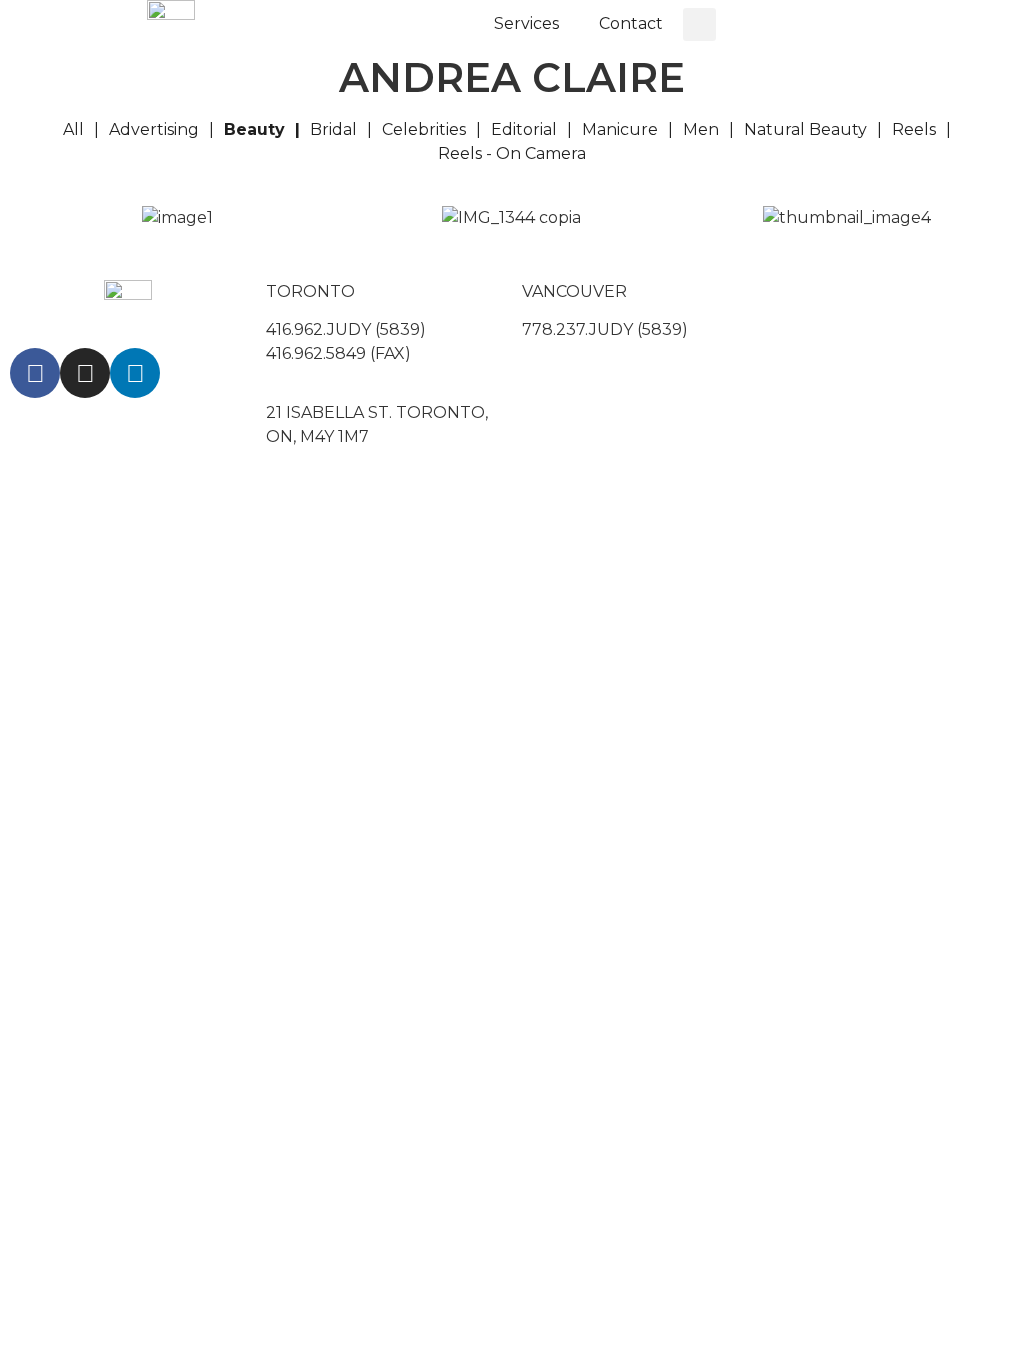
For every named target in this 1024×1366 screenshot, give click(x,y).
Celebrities (424, 129)
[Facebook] (35, 373)
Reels (914, 129)
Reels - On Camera (512, 153)
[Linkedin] (135, 373)
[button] (699, 24)
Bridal (333, 129)
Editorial (524, 129)
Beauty (254, 129)
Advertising (154, 129)
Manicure (620, 129)
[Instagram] (85, 373)
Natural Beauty (805, 129)
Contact (631, 23)
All (73, 129)
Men (701, 129)
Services (526, 23)
